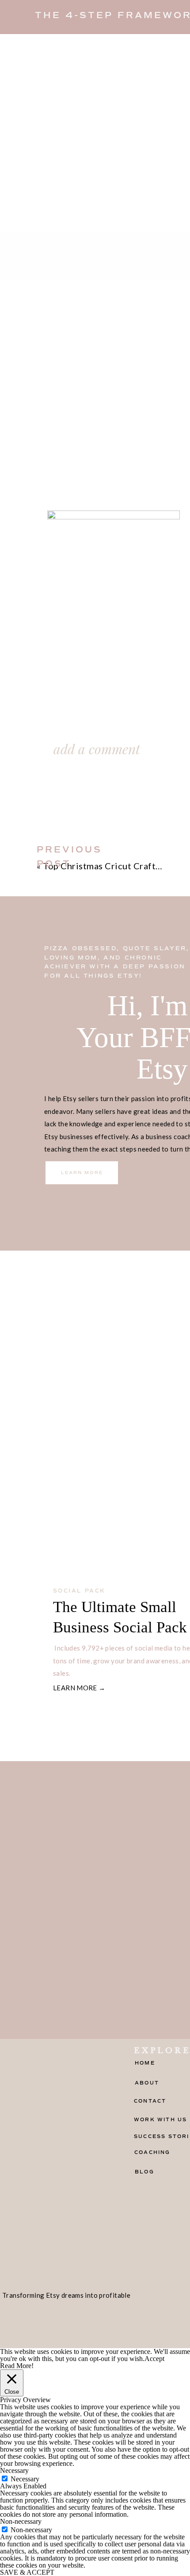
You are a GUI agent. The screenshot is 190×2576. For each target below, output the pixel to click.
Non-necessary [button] (21, 2521)
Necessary (25, 2479)
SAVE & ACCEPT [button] (27, 2572)
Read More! (17, 2366)
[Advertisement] (95, 134)
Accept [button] (154, 2359)
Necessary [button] (14, 2470)
